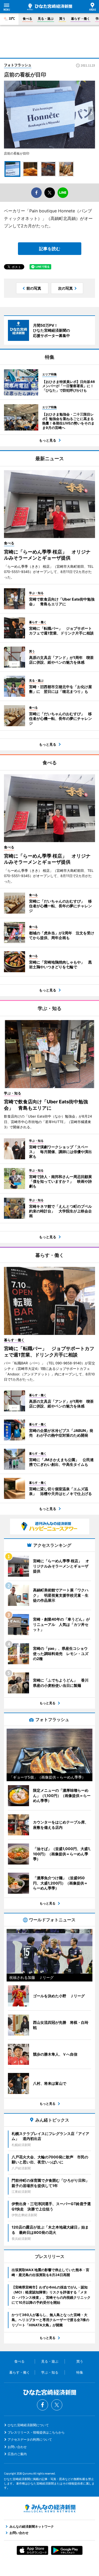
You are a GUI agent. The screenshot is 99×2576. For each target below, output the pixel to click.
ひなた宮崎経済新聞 (50, 7)
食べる (27, 19)
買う (62, 19)
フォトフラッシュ (18, 65)
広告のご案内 (17, 2454)
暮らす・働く (81, 19)
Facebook (43, 2405)
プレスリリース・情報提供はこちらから (36, 2432)
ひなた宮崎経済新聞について (28, 2425)
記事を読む (50, 249)
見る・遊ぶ (46, 19)
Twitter (57, 2405)
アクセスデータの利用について (30, 2439)
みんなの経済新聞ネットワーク (50, 2508)
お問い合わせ (17, 2447)
